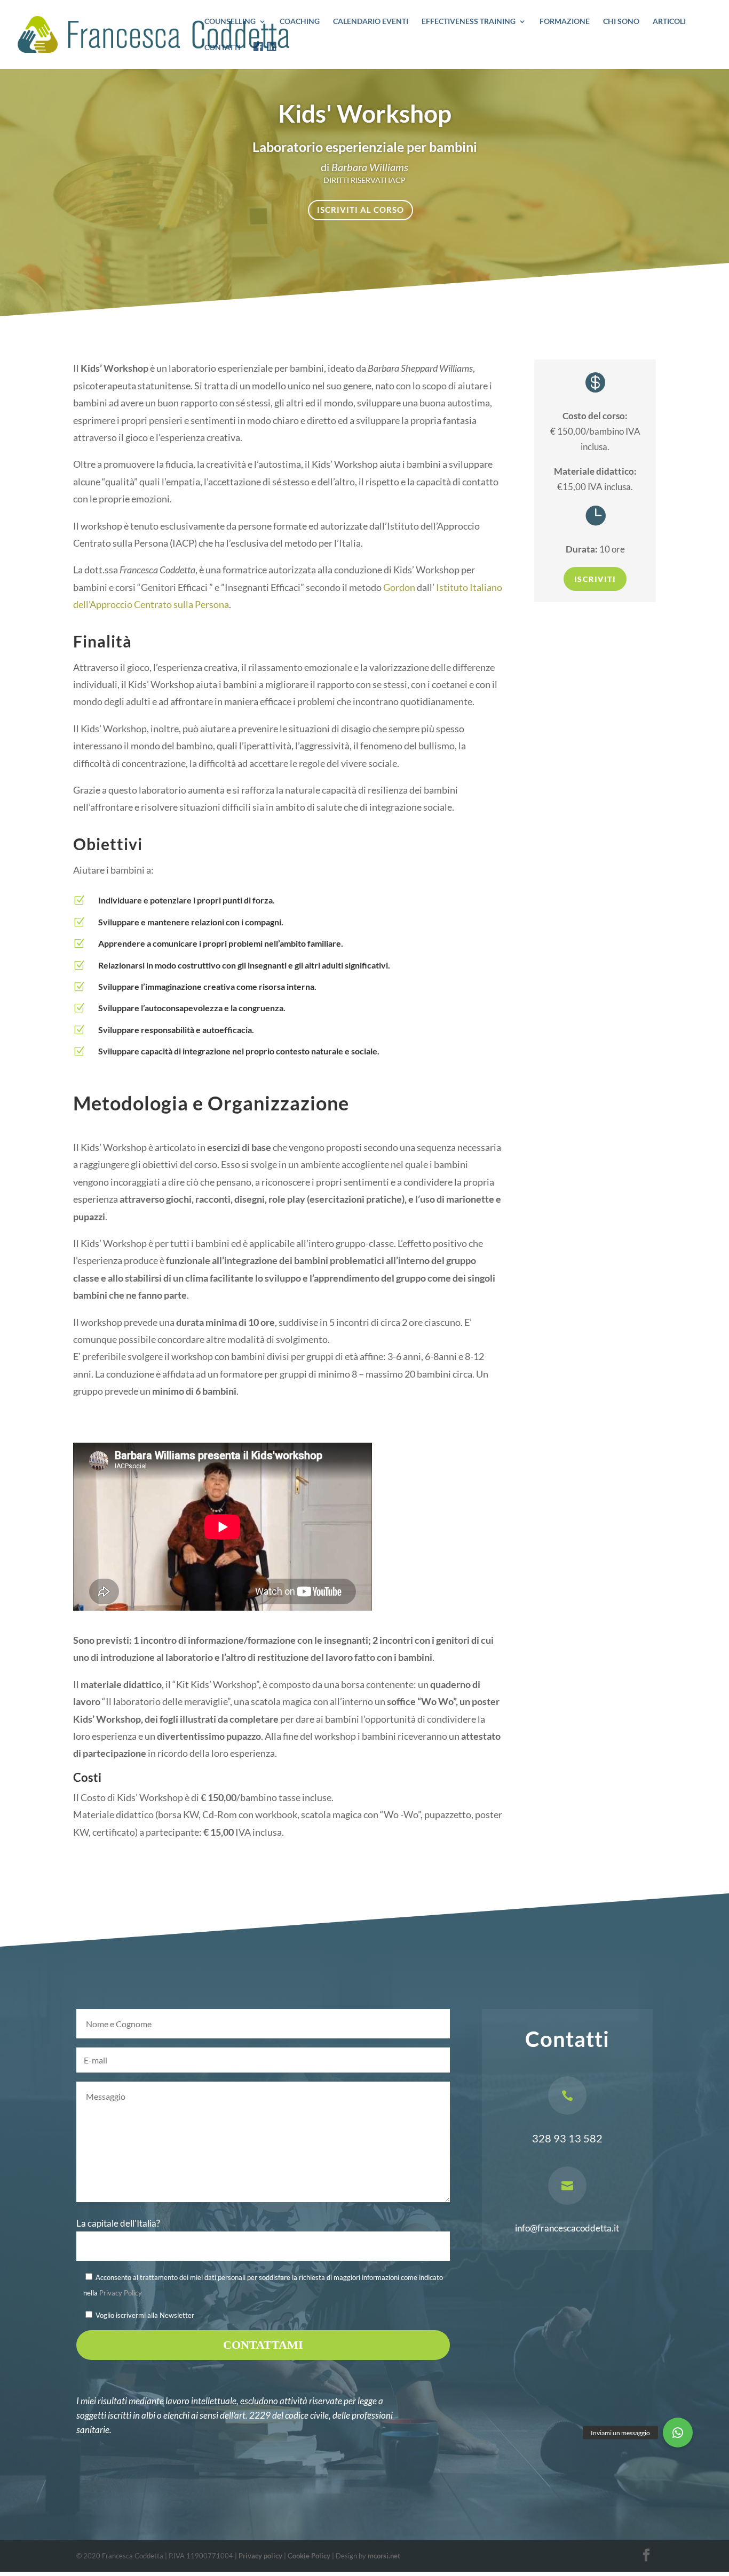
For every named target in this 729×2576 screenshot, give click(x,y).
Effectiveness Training (469, 22)
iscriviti (595, 579)
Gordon (399, 587)
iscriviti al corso (360, 210)
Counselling (230, 22)
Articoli (669, 22)
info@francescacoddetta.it (567, 2228)
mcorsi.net (384, 2556)
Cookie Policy (309, 2556)
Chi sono (621, 22)
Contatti (222, 48)
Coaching (300, 22)
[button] (678, 2433)
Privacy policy (260, 2556)
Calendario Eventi (371, 22)
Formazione (565, 22)
